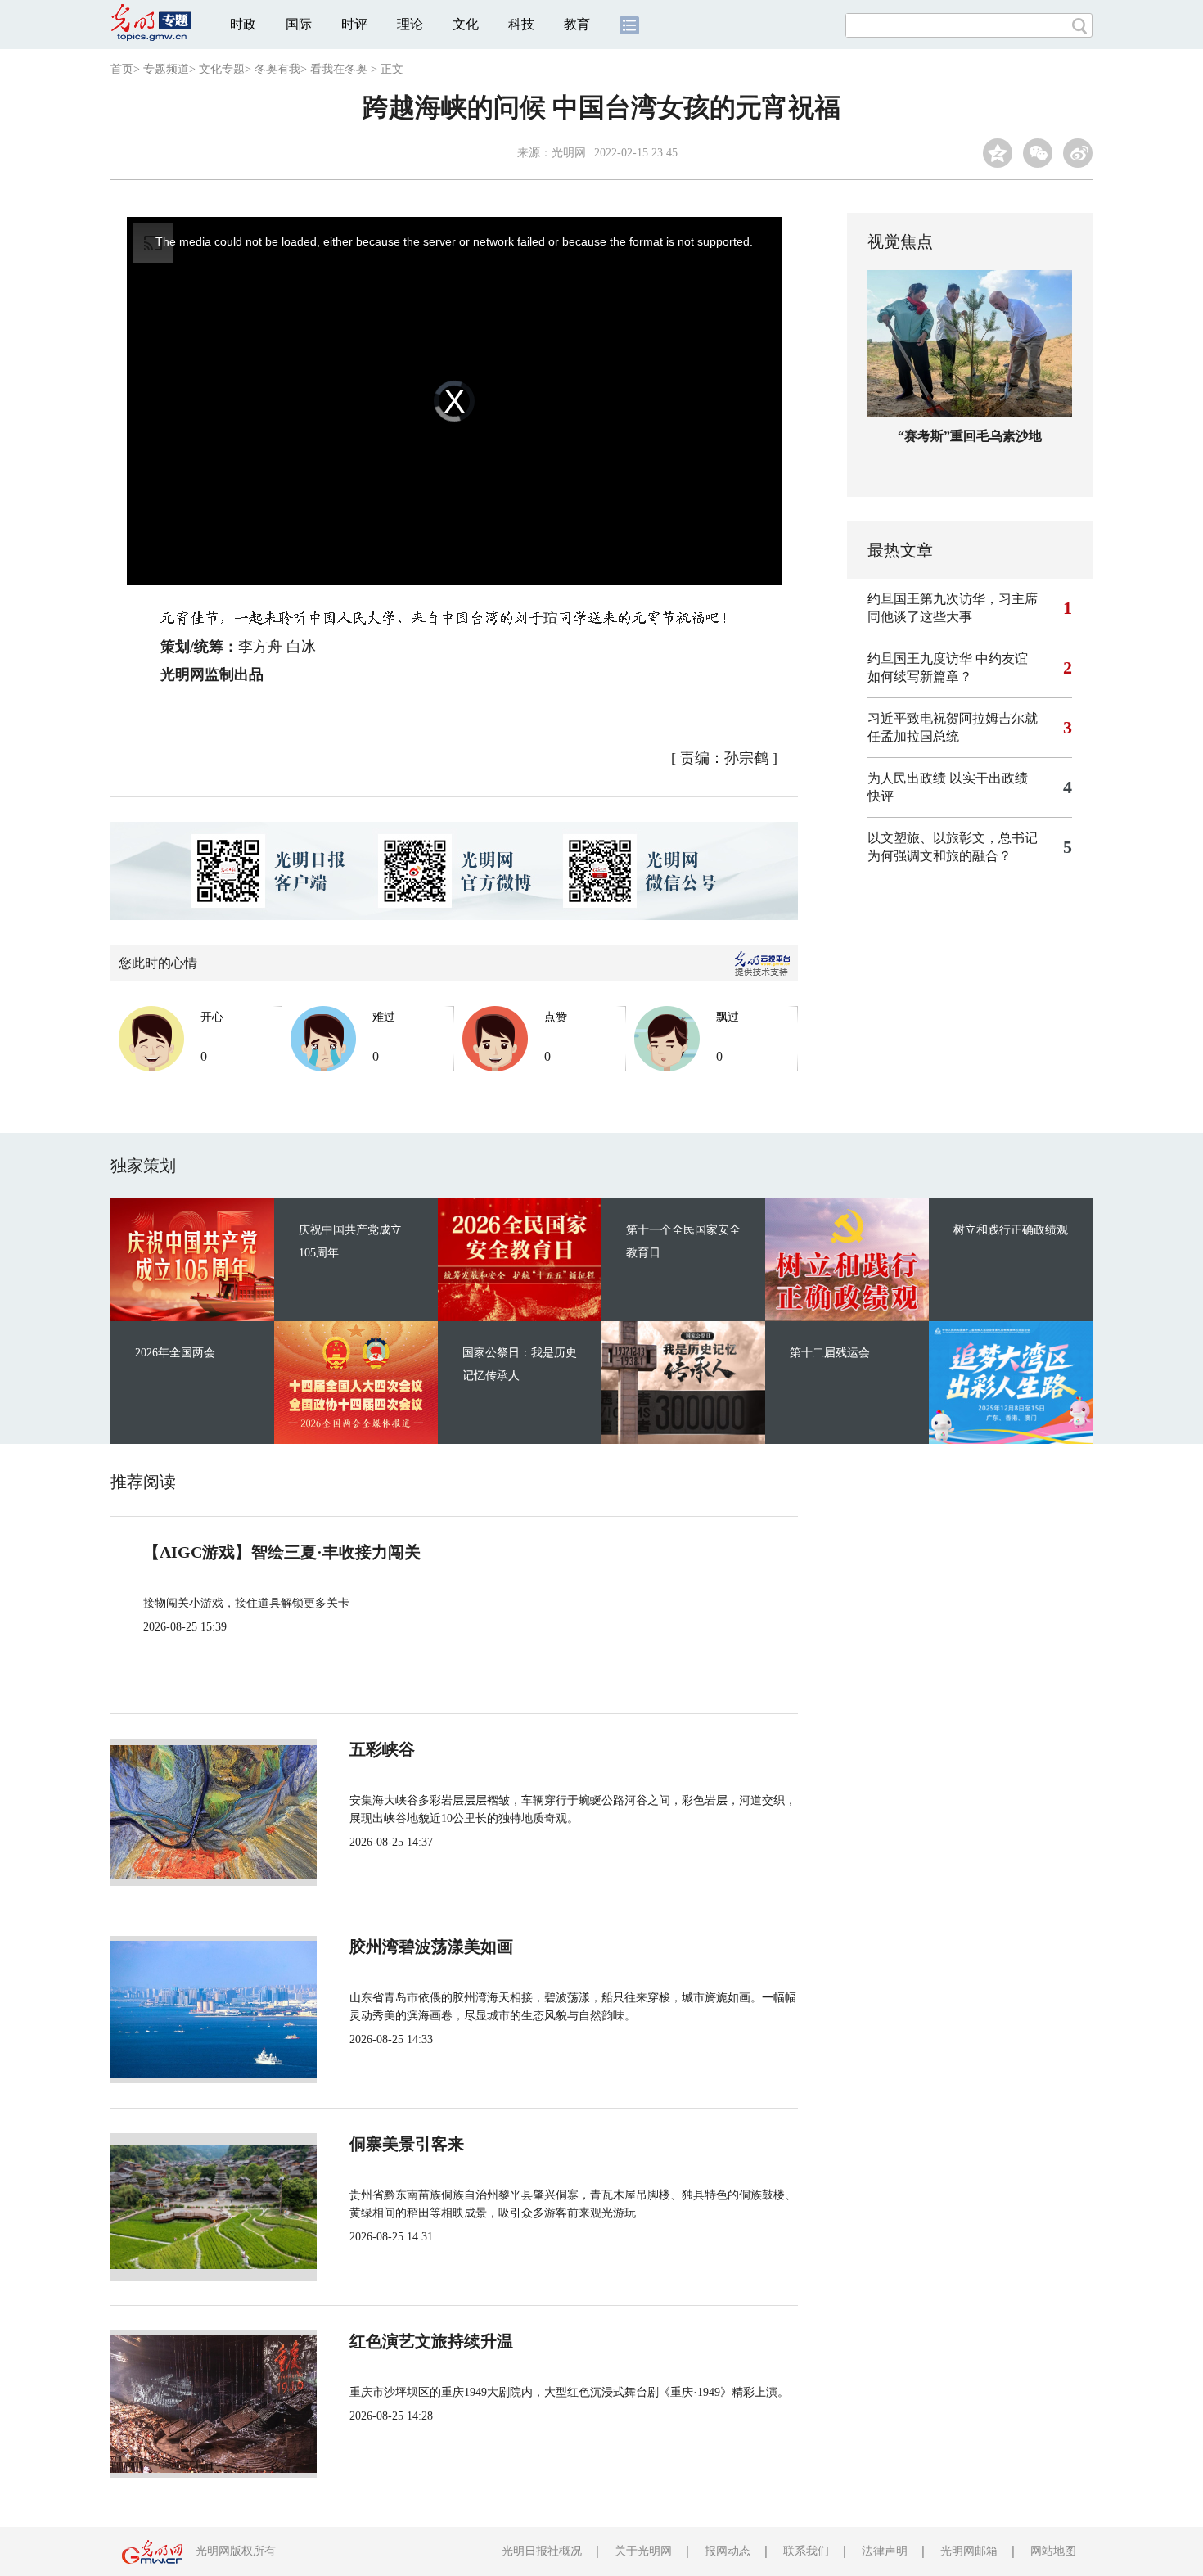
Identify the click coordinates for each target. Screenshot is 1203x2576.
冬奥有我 (277, 69)
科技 (521, 24)
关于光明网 (643, 2551)
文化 (466, 24)
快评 (881, 796)
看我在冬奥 (339, 69)
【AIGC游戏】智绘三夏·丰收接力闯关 (282, 1552)
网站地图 (1053, 2551)
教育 (577, 24)
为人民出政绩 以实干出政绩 (948, 778)
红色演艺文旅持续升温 (431, 2341)
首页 (122, 69)
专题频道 (166, 69)
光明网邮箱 (969, 2551)
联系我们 (806, 2551)
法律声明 (885, 2551)
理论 (410, 24)
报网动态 (728, 2551)
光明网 (569, 153)
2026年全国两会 (175, 1353)
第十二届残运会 (830, 1353)
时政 (243, 24)
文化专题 (222, 69)
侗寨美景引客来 (407, 2144)
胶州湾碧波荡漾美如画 (431, 1947)
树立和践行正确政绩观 (1011, 1230)
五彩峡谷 (382, 1749)
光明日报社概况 (542, 2551)
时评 (354, 24)
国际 (299, 24)
